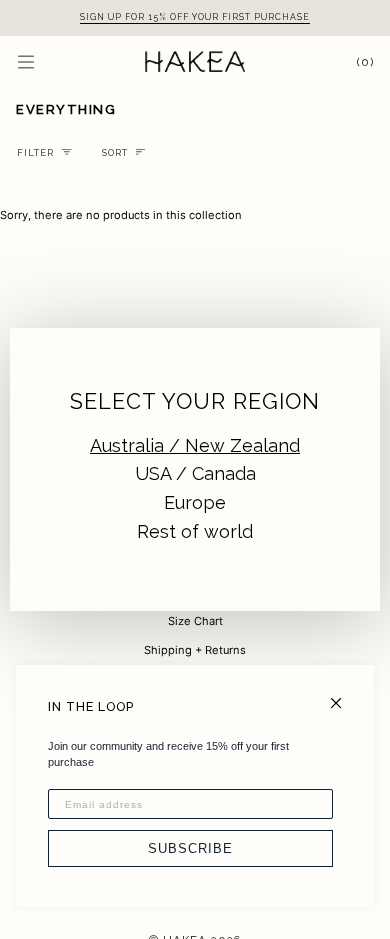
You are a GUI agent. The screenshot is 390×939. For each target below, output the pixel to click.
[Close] (344, 694)
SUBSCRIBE (190, 848)
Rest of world (195, 531)
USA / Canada (195, 473)
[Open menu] (46, 61)
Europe (195, 502)
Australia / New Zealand (195, 445)
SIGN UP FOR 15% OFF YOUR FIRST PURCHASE (195, 17)
